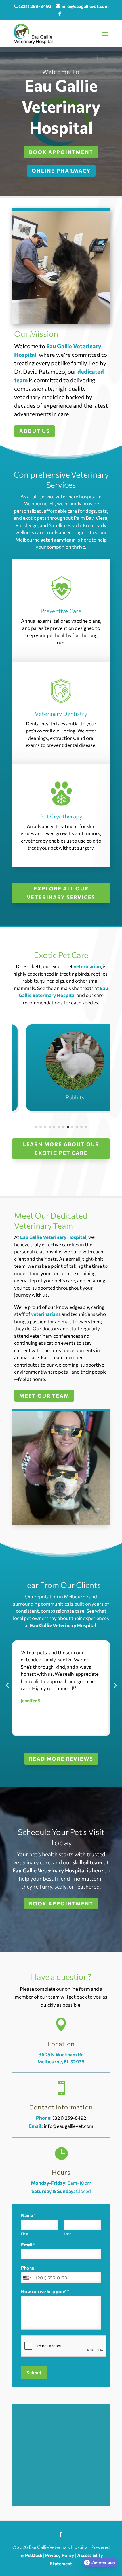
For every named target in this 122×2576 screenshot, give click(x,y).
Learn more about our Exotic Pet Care (61, 1149)
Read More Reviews (61, 1759)
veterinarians (46, 1314)
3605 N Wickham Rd (61, 2054)
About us (35, 431)
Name (29, 2215)
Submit (34, 2372)
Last (67, 2234)
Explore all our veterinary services (61, 893)
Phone (28, 2268)
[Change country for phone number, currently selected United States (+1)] (27, 2278)
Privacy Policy (60, 2555)
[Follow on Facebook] (61, 2534)
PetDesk (34, 2555)
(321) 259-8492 (35, 6)
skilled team (88, 1862)
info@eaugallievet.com (69, 2126)
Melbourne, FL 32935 (61, 2062)
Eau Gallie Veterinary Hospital (53, 1237)
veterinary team (58, 540)
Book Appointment (61, 1903)
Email (28, 2245)
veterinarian (87, 966)
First (25, 2234)
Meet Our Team (44, 1396)
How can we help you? (45, 2291)
